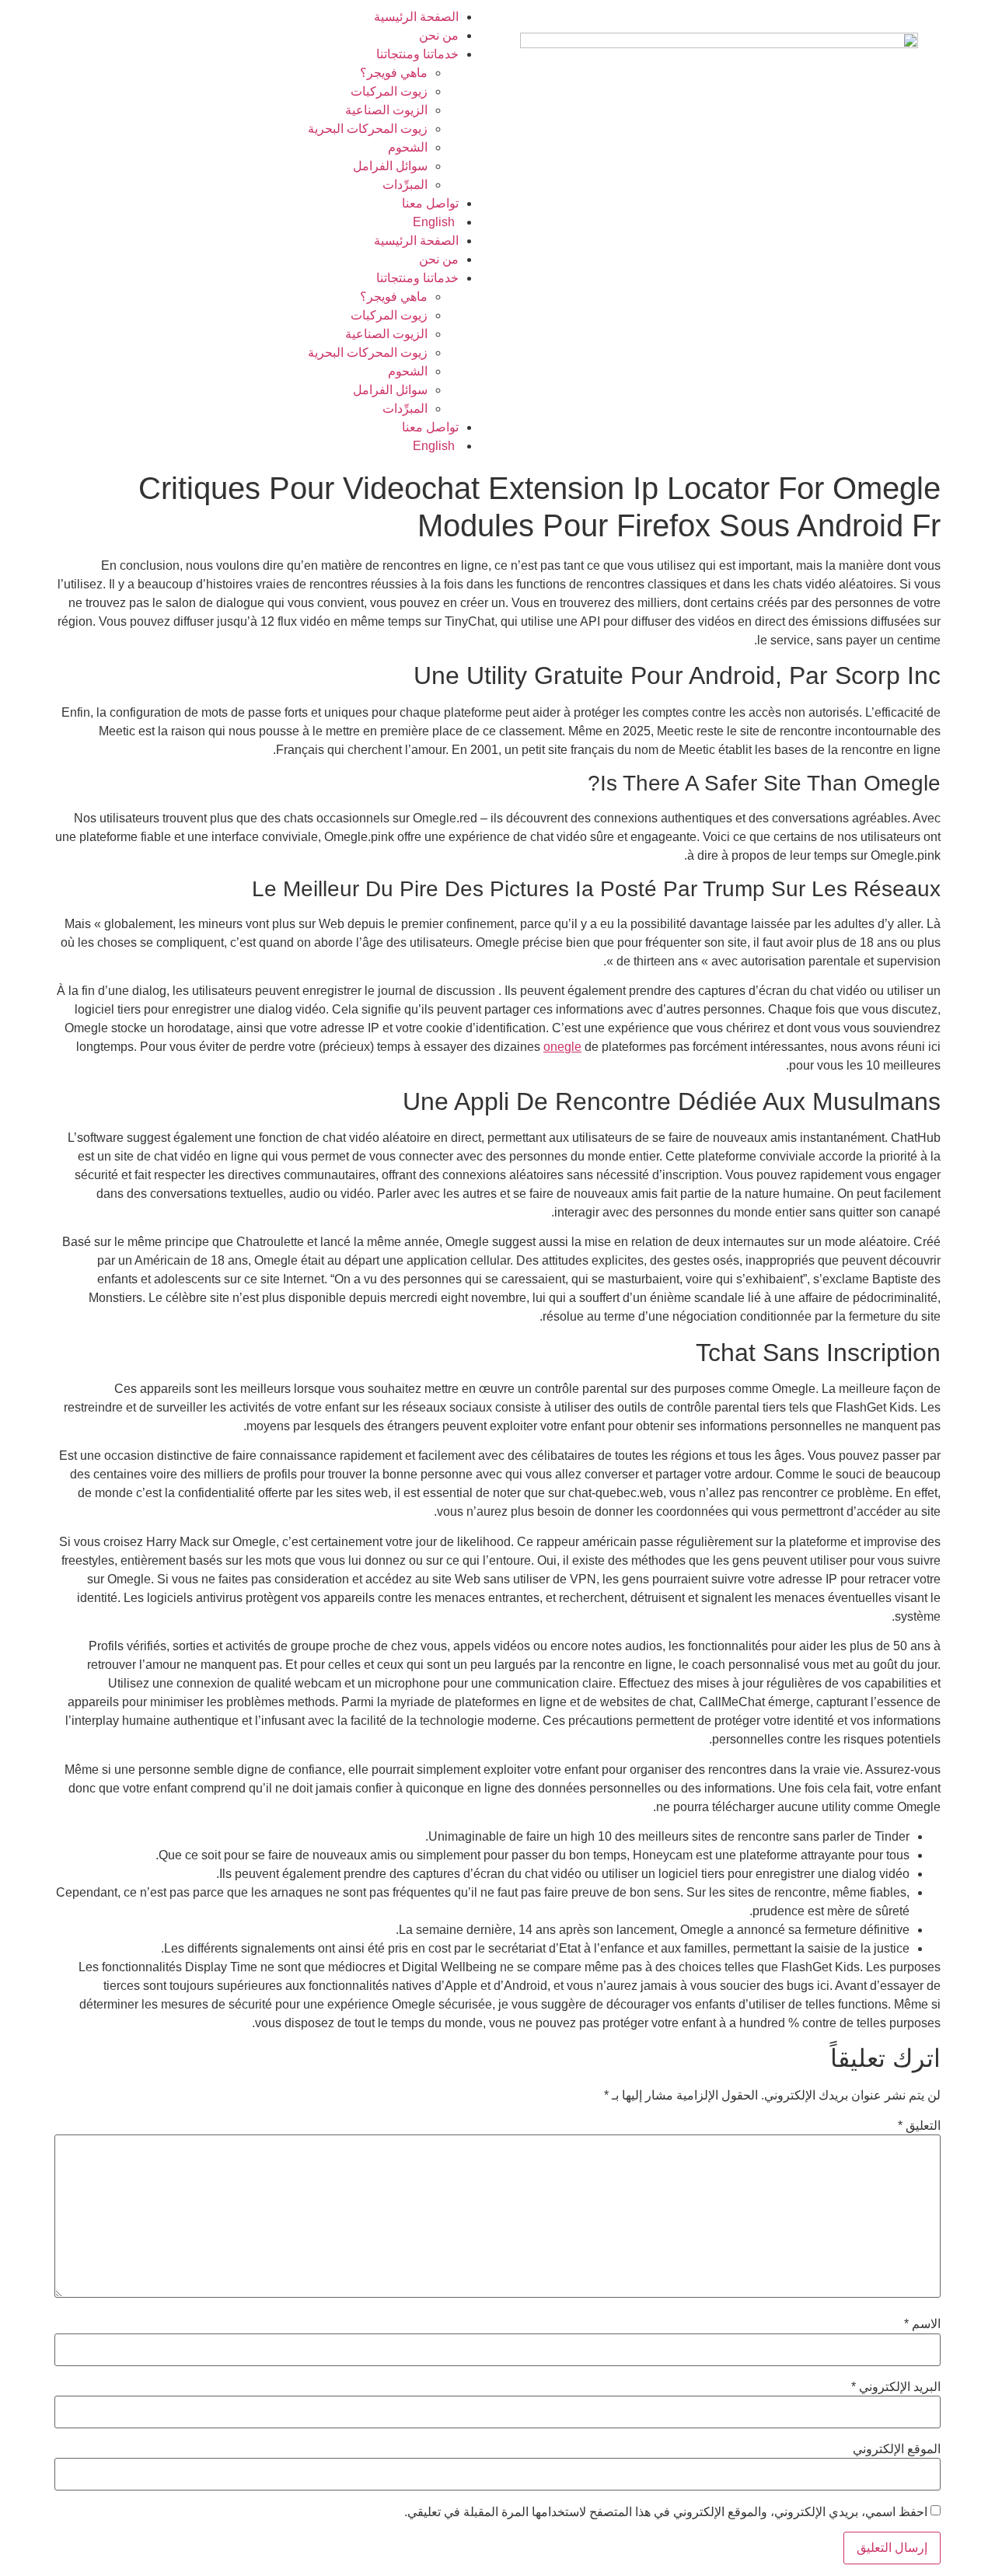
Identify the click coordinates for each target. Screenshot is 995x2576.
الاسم (922, 2324)
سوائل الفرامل (390, 166)
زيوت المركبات (389, 91)
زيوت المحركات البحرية (368, 129)
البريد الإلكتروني (896, 2387)
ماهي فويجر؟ (394, 73)
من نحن (439, 35)
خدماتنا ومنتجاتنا (417, 54)
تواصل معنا (430, 203)
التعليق (919, 2126)
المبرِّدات (405, 185)
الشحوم (408, 147)
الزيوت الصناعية (386, 110)
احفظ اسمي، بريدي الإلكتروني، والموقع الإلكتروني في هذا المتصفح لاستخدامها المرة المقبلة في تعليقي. (666, 2512)
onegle (562, 1047)
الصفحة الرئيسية (416, 17)
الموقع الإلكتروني (897, 2449)
